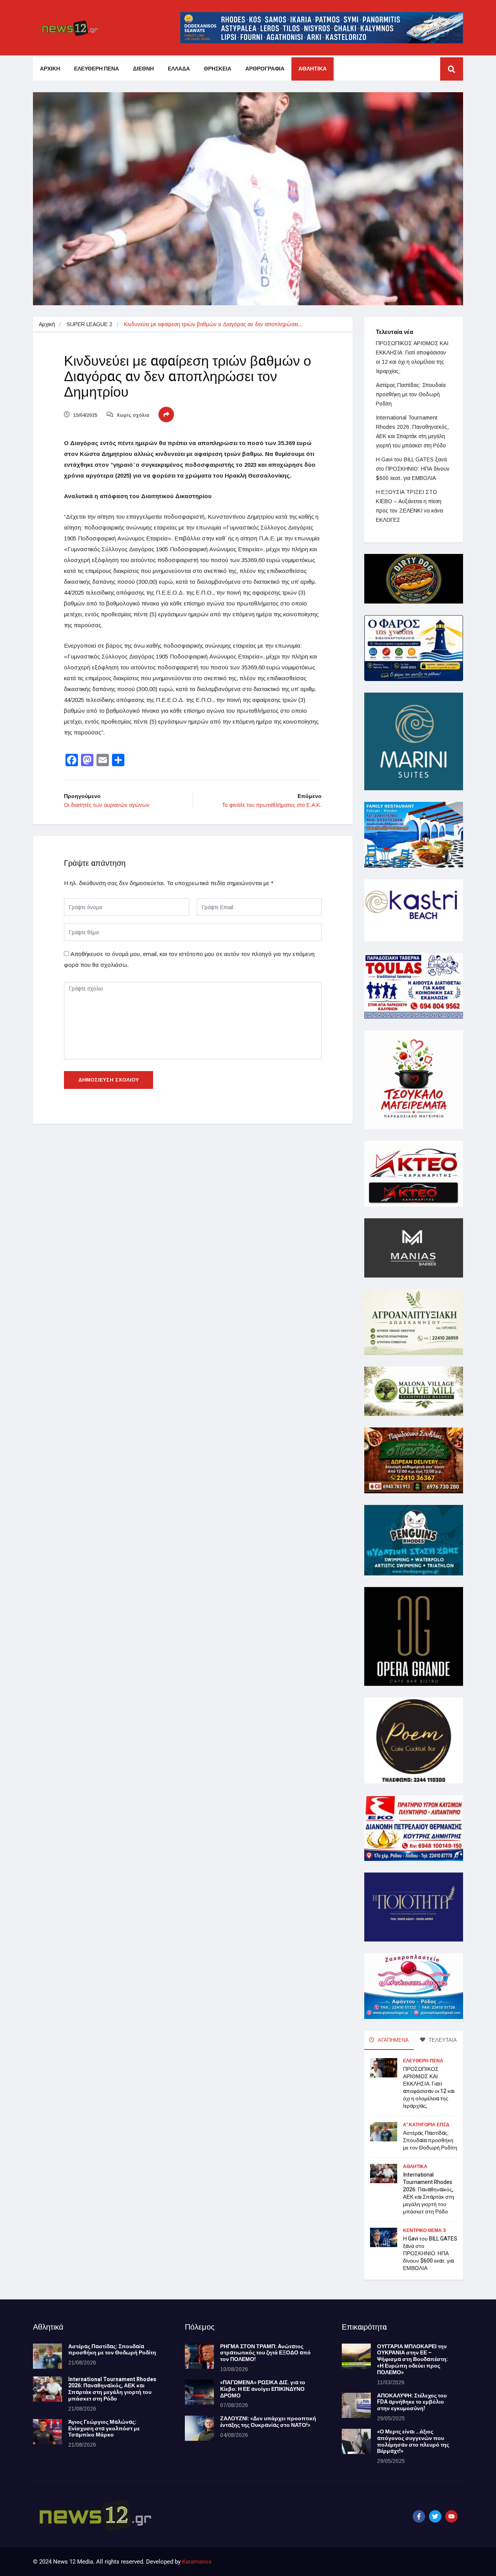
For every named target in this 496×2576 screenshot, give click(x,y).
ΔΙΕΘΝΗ (143, 69)
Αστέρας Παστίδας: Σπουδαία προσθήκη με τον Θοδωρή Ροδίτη (411, 394)
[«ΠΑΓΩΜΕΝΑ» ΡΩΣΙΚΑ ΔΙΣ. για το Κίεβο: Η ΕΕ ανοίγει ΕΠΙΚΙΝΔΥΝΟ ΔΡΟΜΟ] (199, 2392)
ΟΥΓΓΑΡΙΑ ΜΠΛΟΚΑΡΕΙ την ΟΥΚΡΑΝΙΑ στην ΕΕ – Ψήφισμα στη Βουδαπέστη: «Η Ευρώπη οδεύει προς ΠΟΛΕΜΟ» (412, 2359)
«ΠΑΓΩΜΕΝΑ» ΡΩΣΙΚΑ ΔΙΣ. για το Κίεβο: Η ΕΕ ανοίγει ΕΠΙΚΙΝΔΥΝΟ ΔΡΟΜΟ (263, 2389)
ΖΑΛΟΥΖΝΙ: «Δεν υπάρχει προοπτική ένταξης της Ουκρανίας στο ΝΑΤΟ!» (268, 2422)
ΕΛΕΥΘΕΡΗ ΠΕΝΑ (96, 69)
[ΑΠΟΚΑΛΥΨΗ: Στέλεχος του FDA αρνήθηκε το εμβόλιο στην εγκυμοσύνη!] (356, 2405)
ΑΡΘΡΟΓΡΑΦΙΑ (265, 69)
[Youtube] (451, 2516)
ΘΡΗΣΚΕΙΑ (218, 69)
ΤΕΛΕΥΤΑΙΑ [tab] (442, 2040)
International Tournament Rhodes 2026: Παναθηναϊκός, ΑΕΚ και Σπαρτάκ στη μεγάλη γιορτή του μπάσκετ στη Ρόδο (429, 2193)
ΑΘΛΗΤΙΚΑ (313, 69)
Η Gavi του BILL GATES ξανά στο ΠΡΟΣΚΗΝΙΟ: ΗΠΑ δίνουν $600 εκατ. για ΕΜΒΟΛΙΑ (413, 469)
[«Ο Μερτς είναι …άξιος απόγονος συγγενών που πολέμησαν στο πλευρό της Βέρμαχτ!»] (356, 2441)
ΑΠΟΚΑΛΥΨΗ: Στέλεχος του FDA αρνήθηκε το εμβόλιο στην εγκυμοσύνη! (412, 2402)
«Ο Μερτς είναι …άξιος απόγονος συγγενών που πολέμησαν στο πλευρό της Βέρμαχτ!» (413, 2441)
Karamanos (197, 2562)
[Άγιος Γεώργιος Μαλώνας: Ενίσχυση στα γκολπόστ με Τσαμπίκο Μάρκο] (47, 2432)
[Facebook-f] (419, 2516)
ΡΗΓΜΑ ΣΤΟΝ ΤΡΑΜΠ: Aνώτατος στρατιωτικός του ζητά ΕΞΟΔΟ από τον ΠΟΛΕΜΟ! (265, 2353)
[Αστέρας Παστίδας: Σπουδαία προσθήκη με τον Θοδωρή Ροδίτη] (47, 2356)
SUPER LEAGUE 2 (90, 324)
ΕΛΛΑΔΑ (179, 69)
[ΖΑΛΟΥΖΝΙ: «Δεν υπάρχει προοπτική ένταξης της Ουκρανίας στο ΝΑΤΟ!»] (199, 2428)
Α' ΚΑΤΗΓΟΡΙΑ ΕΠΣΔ (426, 2125)
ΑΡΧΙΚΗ (50, 69)
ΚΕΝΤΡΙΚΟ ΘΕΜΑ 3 (424, 2230)
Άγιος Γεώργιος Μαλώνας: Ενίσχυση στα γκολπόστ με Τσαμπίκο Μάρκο (104, 2429)
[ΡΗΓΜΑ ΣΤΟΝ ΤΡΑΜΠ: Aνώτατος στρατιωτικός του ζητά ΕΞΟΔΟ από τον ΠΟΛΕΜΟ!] (199, 2356)
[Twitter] (435, 2516)
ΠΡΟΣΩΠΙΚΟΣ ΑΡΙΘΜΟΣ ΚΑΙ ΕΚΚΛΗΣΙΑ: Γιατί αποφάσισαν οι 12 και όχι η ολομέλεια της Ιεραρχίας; (429, 2088)
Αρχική (47, 324)
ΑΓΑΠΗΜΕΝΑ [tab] (393, 2040)
